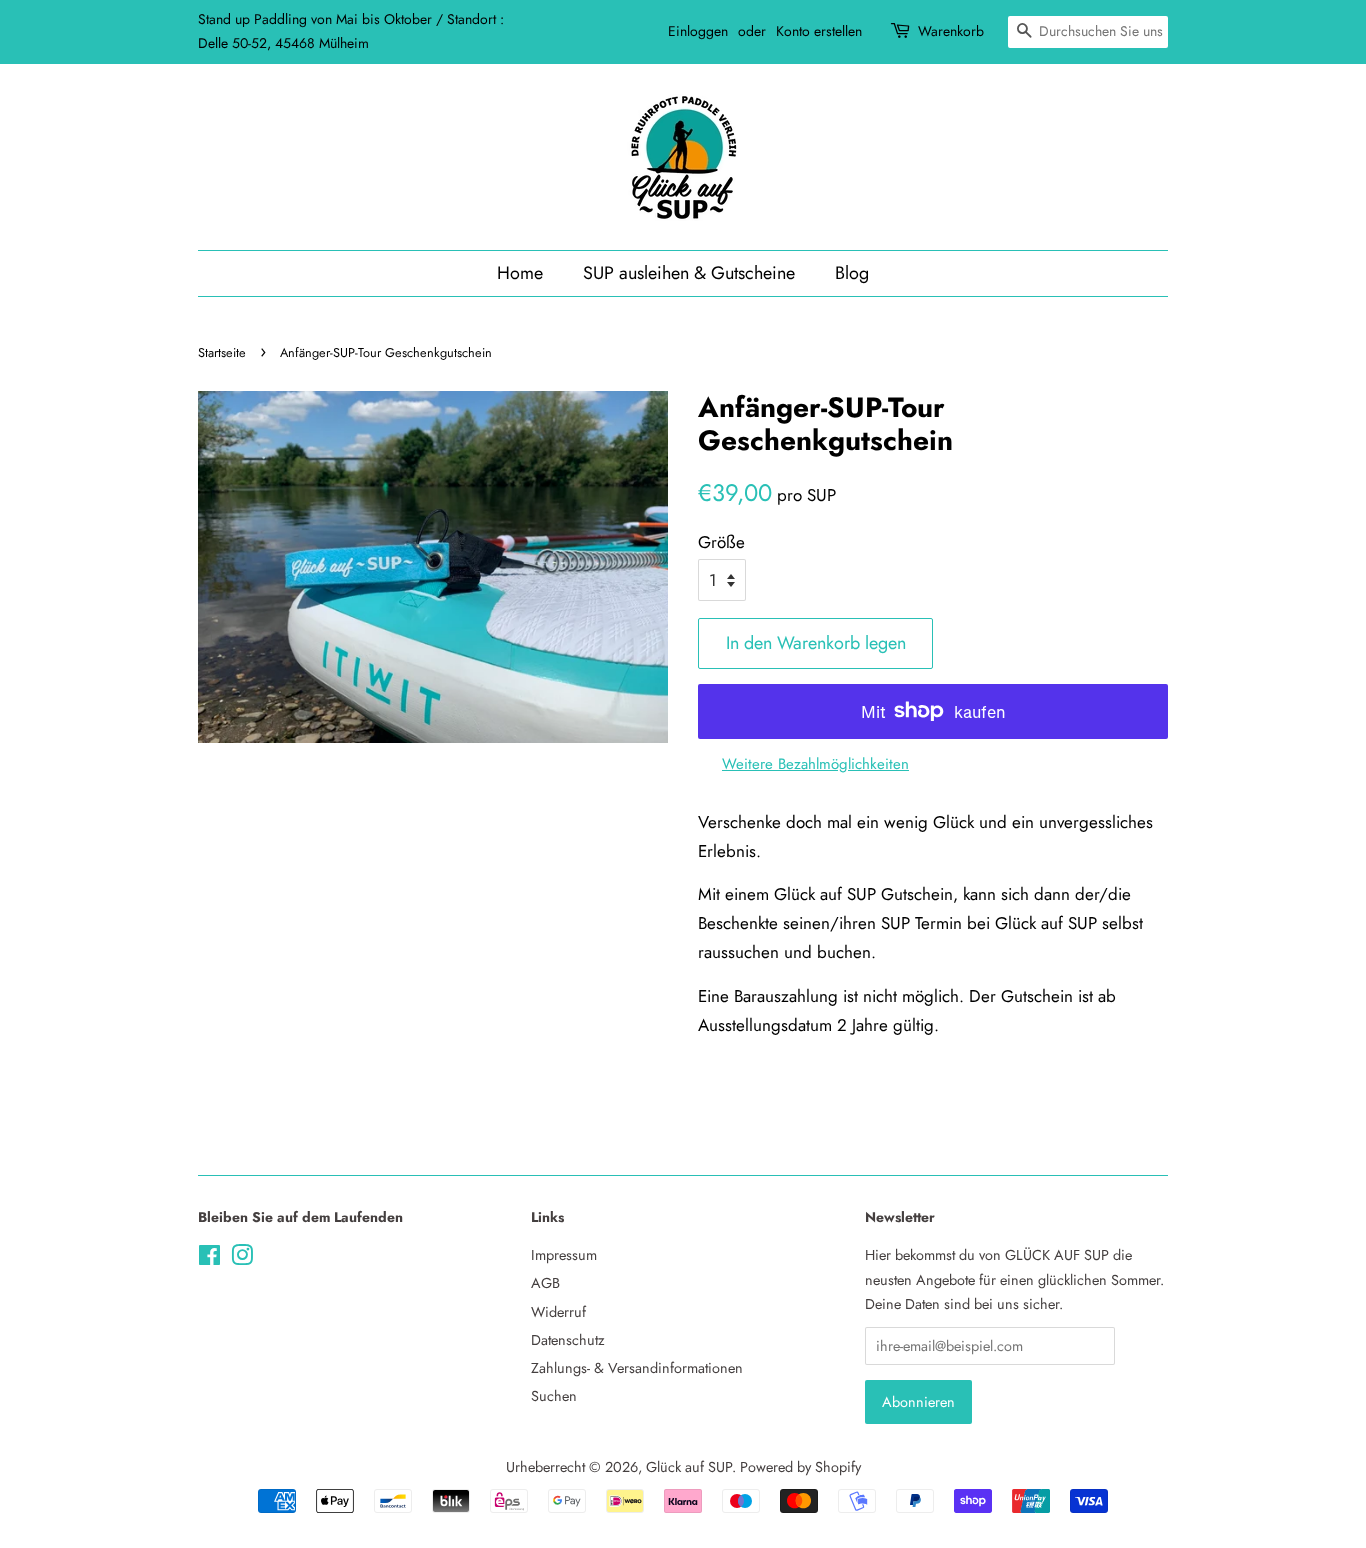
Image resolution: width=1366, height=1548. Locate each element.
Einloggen (698, 31)
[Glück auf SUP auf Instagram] (242, 1259)
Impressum (564, 1255)
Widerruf (558, 1312)
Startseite (222, 352)
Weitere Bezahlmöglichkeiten (815, 764)
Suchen (554, 1396)
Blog (852, 273)
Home (520, 273)
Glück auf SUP (689, 1467)
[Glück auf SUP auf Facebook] (209, 1259)
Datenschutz (568, 1340)
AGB (545, 1283)
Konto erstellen (819, 31)
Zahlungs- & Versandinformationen (637, 1368)
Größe (721, 542)
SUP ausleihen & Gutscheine (689, 273)
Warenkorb (951, 31)
